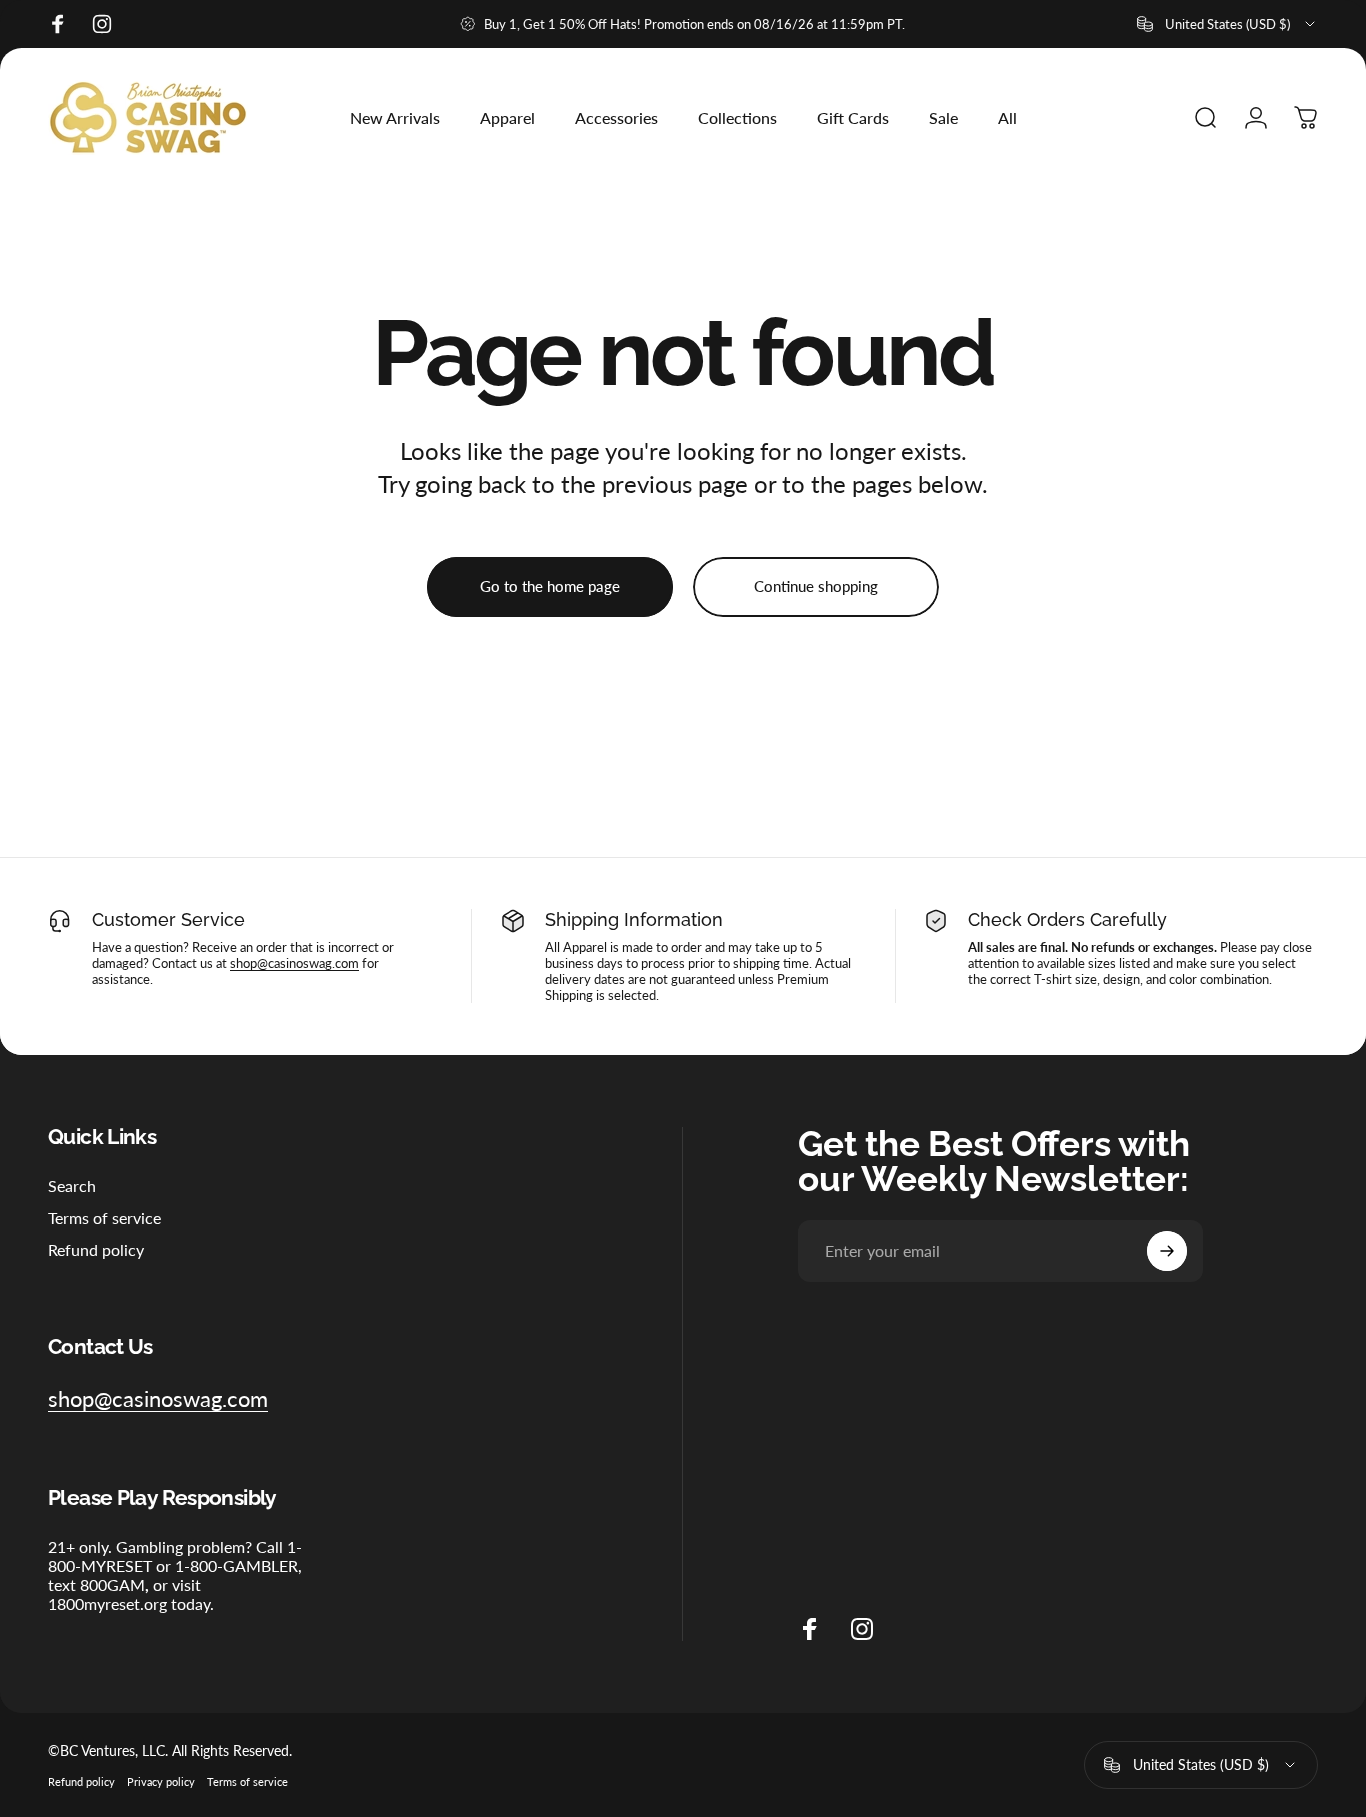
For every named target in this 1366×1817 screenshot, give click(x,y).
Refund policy (96, 1250)
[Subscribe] (1167, 1251)
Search (72, 1185)
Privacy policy (161, 1781)
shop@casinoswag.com (294, 963)
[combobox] (1227, 24)
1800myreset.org (107, 1603)
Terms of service (104, 1217)
